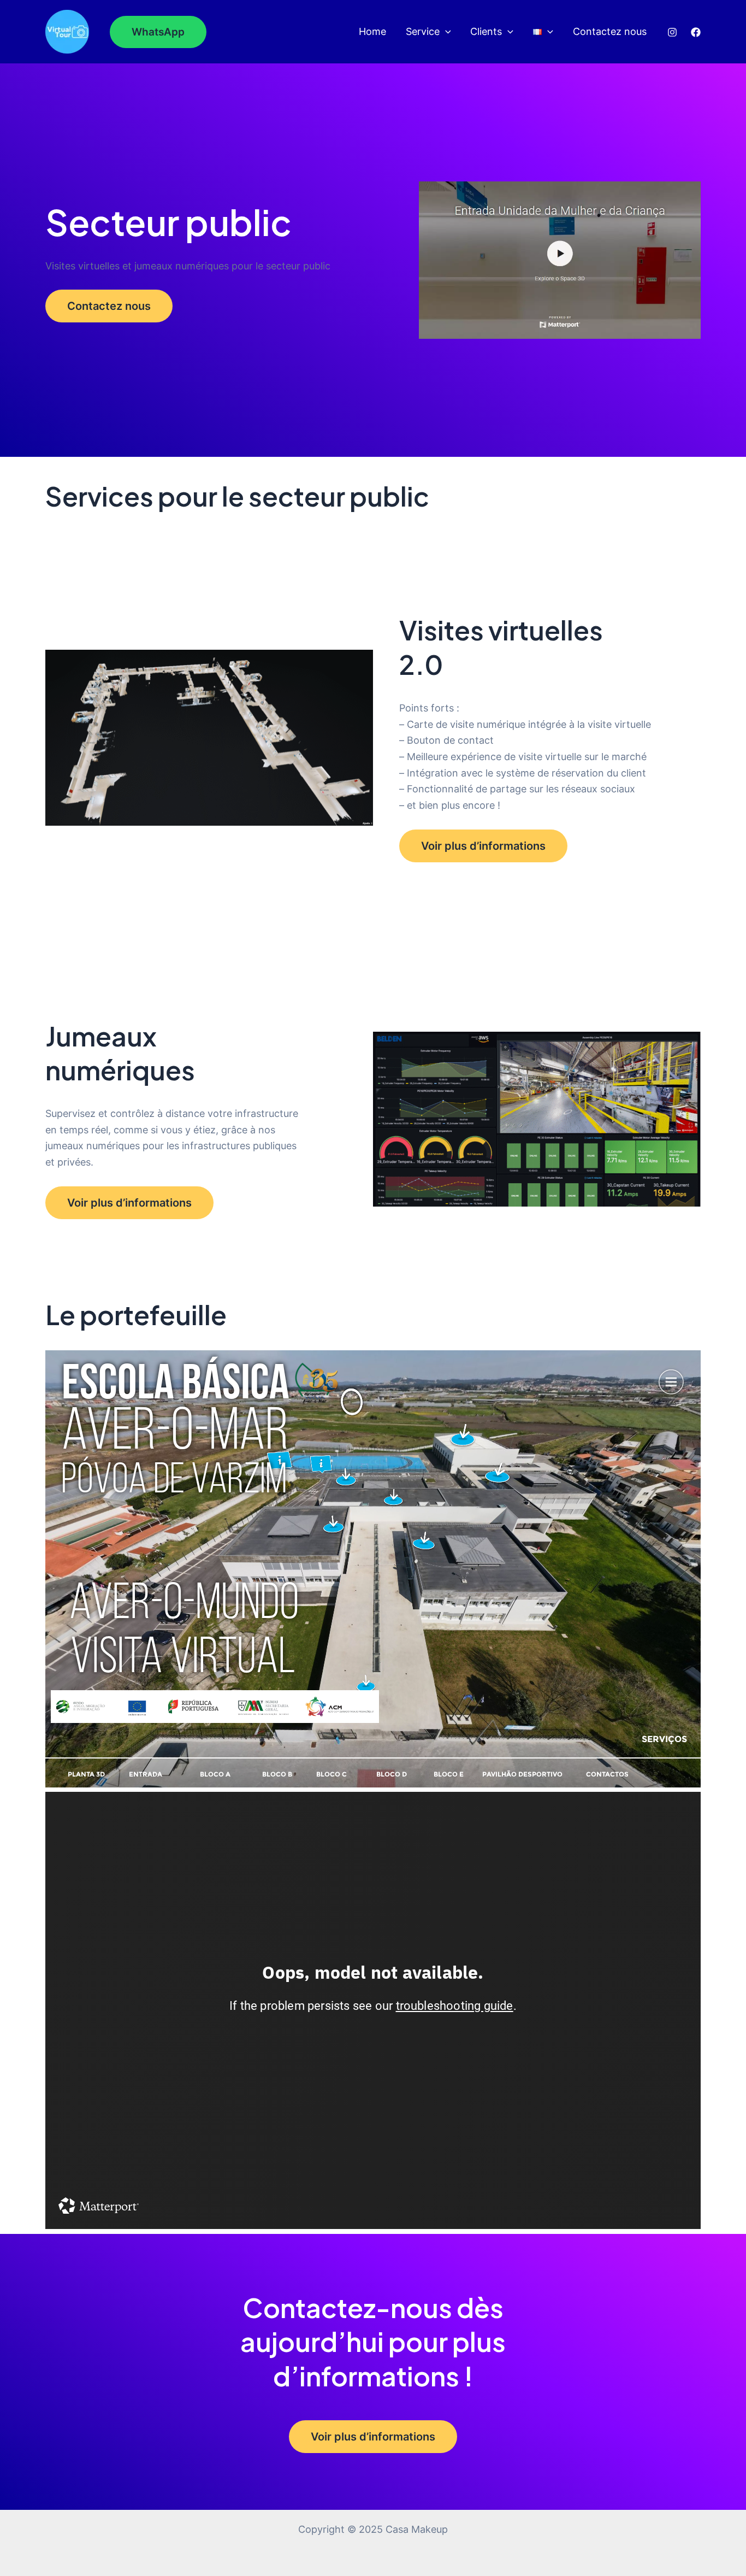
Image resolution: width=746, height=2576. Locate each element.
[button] (158, 32)
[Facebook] (696, 32)
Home (372, 31)
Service (423, 31)
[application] (445, 32)
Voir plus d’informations (483, 846)
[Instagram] (672, 32)
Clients (486, 31)
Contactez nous (610, 31)
